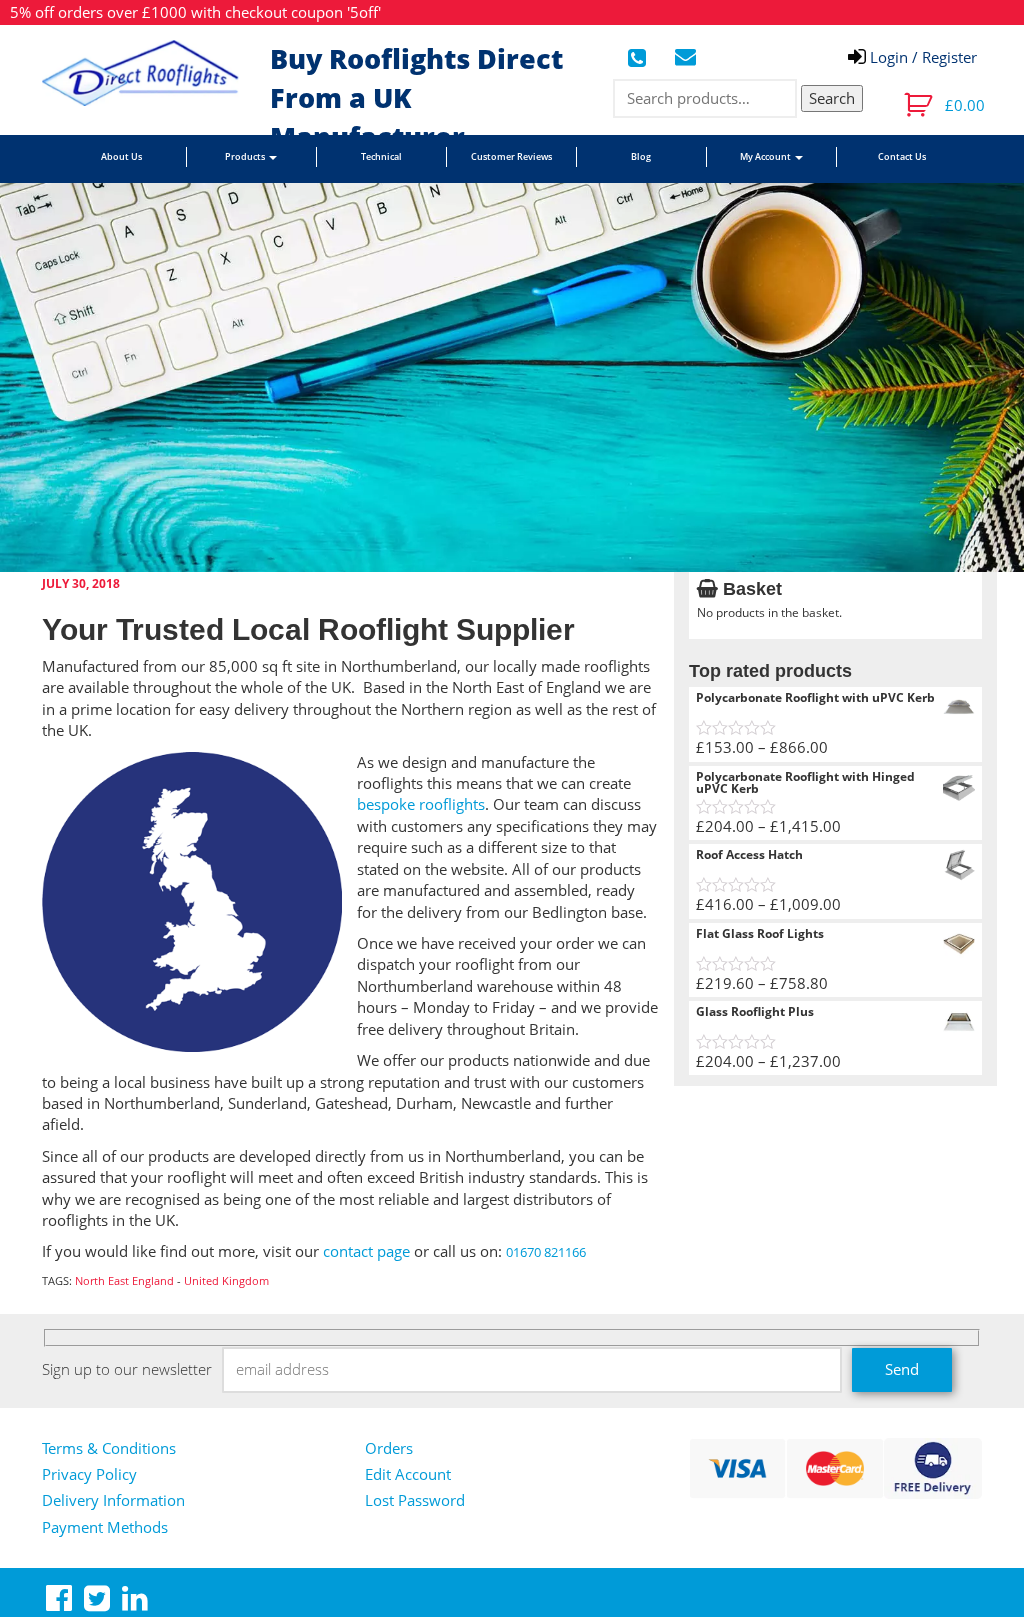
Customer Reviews (511, 156)
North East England (124, 1280)
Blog (641, 156)
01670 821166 (546, 1252)
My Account (766, 156)
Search (832, 98)
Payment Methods (105, 1527)
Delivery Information (113, 1500)
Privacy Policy (89, 1474)
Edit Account (408, 1474)
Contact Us (902, 156)
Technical (381, 156)
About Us (121, 156)
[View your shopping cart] (920, 105)
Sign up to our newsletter (127, 1369)
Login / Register (921, 57)
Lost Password (415, 1500)
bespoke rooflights (421, 804)
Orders (389, 1448)
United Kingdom (226, 1280)
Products (246, 156)
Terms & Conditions (109, 1448)
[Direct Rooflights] (148, 73)
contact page (366, 1251)
